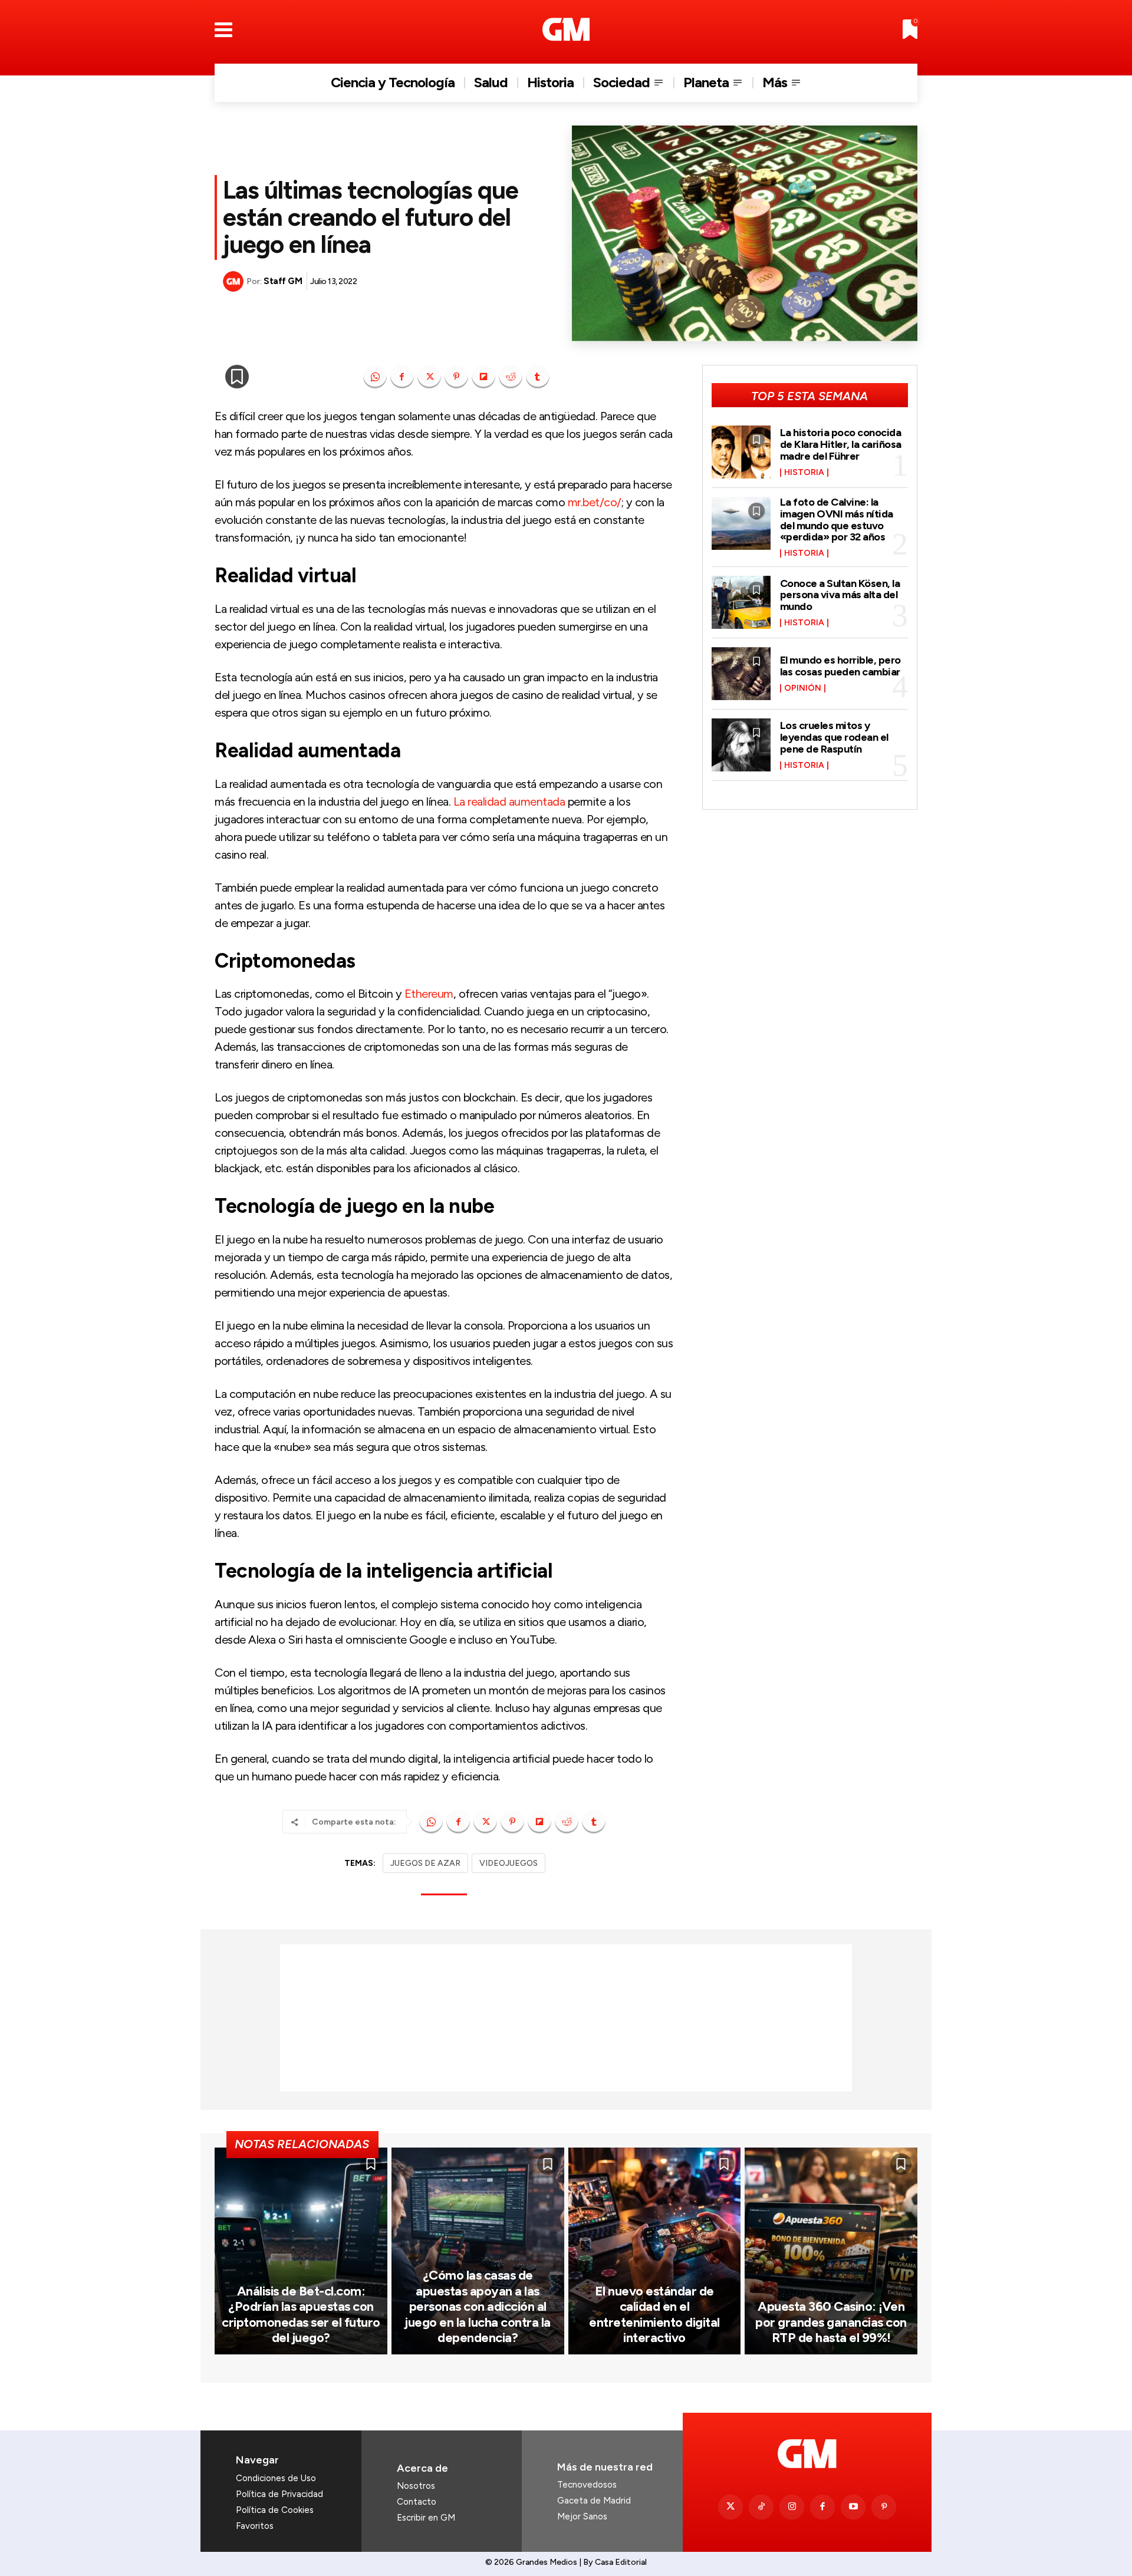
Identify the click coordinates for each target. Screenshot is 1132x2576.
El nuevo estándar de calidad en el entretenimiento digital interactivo (654, 2314)
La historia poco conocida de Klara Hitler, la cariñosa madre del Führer (841, 444)
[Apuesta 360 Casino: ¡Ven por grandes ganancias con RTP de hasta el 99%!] (831, 2251)
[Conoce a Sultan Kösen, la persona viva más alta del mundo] (741, 602)
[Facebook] (402, 377)
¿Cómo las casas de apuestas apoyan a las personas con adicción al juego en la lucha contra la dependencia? (478, 2306)
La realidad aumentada (508, 802)
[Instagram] (792, 2507)
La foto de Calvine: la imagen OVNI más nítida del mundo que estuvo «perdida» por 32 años (837, 520)
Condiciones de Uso (276, 2478)
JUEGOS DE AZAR (425, 1863)
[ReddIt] (511, 377)
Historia (804, 473)
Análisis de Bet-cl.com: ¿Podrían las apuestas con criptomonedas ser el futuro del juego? (301, 2314)
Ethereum (427, 994)
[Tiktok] (761, 2507)
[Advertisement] (566, 2018)
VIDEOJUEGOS (509, 1863)
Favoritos (255, 2526)
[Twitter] (730, 2507)
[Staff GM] (235, 281)
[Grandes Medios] (566, 29)
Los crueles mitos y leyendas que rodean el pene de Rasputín (834, 737)
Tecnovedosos (587, 2485)
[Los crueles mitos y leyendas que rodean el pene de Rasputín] (741, 745)
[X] (429, 377)
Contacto (417, 2502)
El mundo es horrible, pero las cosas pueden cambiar (840, 666)
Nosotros (416, 2486)
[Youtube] (853, 2507)
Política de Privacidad (279, 2494)
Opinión (803, 688)
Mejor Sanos (582, 2516)
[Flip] (483, 377)
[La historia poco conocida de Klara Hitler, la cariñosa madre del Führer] (741, 452)
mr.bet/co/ (595, 502)
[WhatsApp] (375, 377)
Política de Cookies (275, 2510)
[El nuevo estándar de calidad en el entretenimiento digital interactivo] (655, 2251)
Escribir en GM (426, 2518)
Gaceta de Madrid (594, 2501)
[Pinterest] (456, 377)
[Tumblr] (538, 377)
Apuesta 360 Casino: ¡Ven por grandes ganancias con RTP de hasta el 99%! (831, 2322)
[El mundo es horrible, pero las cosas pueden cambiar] (741, 674)
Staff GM (283, 281)
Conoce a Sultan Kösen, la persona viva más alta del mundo (840, 595)
